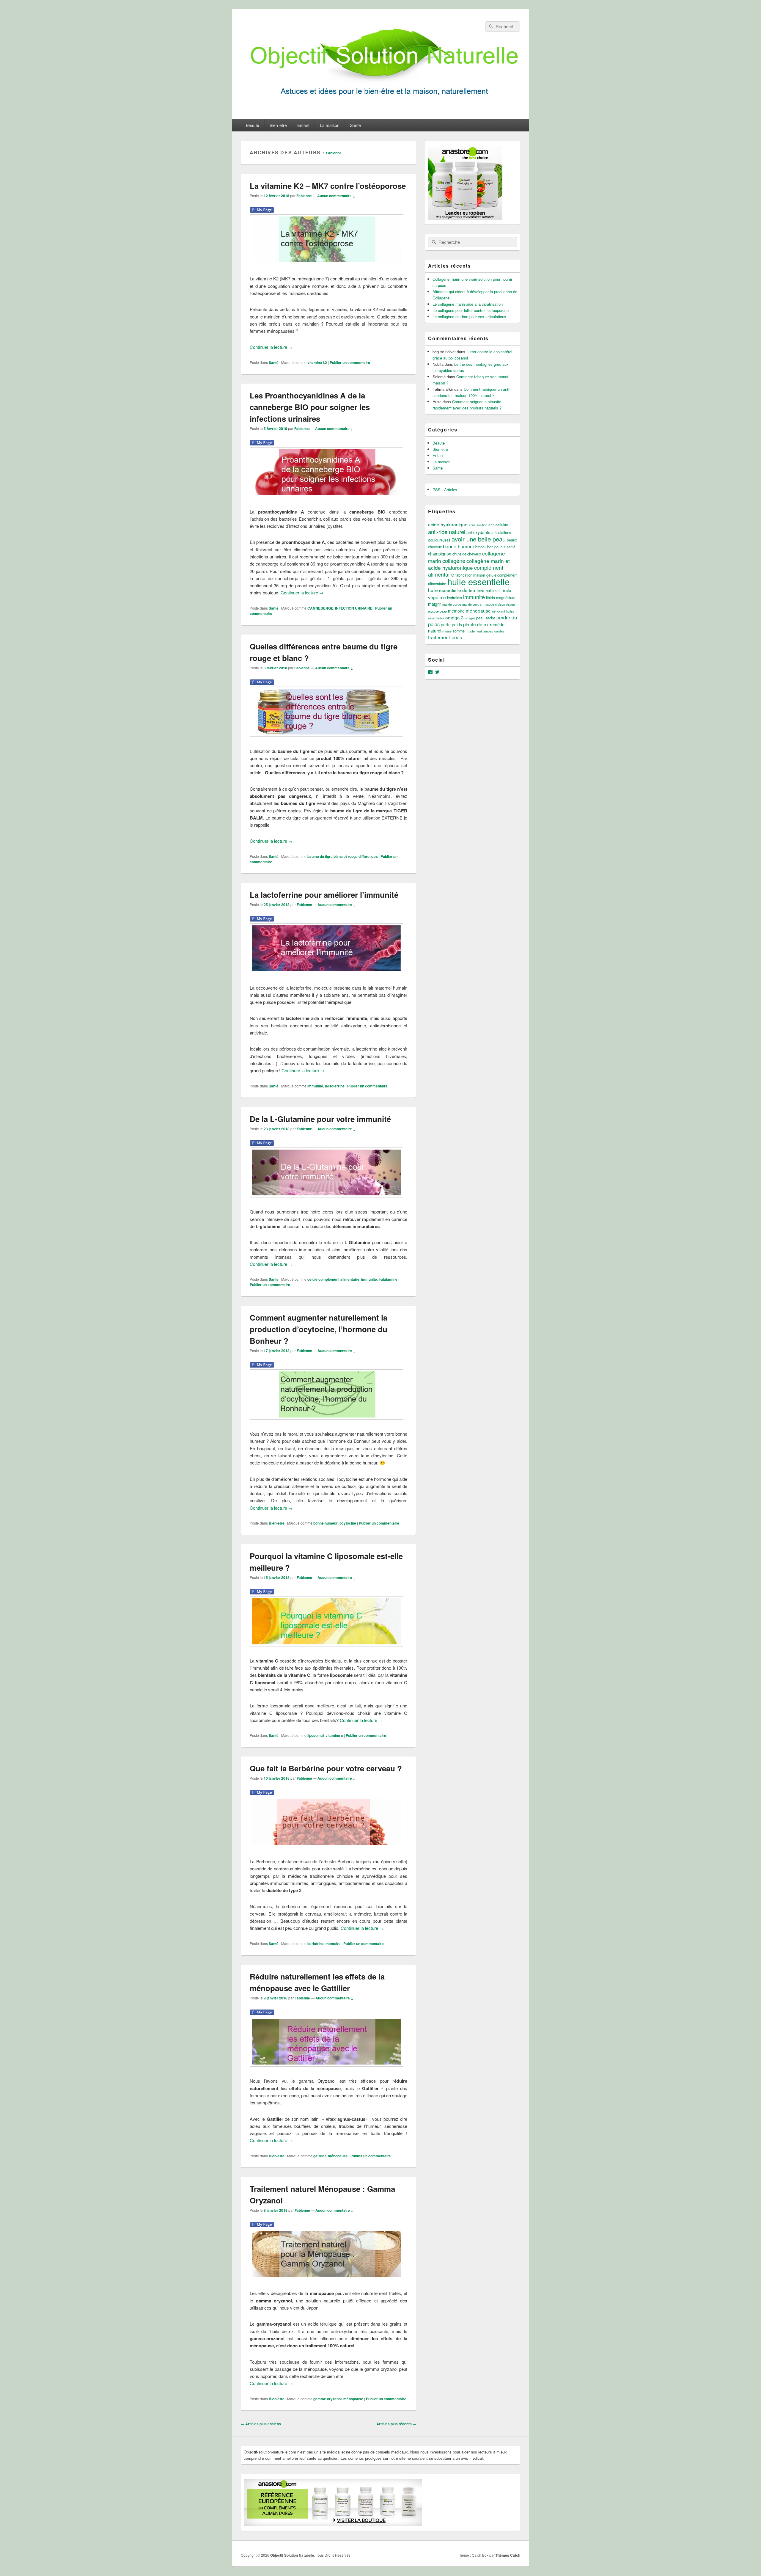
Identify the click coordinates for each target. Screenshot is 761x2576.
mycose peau (437, 611)
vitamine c (334, 1735)
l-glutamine (388, 1279)
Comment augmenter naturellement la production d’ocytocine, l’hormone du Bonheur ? (319, 1329)
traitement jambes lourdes (486, 631)
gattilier (320, 2156)
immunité (315, 1086)
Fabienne (334, 153)
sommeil (460, 631)
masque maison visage (499, 604)
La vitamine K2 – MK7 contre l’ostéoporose (328, 186)
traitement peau (445, 637)
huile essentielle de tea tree (456, 590)
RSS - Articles (445, 490)
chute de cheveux (467, 554)
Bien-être (278, 125)
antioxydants (478, 532)
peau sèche (486, 618)
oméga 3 (455, 617)
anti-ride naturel (447, 532)
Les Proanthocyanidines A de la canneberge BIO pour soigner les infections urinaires (310, 407)
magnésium (506, 598)
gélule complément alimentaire (333, 1279)
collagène (454, 560)
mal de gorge (452, 604)
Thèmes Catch (508, 2555)
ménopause (338, 2156)
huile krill (493, 591)
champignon (440, 554)
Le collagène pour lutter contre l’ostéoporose (471, 310)
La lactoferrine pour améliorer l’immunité (324, 895)
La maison (330, 125)
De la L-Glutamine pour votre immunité (320, 1119)
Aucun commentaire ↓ (336, 196)
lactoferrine (335, 1086)
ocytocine (348, 1523)
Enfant (303, 125)
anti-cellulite (498, 525)
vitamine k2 (317, 362)
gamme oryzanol (327, 2399)
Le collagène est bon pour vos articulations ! (471, 317)
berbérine (316, 1944)
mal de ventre (472, 604)
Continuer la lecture (271, 347)
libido (490, 598)
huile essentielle (478, 581)
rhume (447, 631)
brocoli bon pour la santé (495, 547)
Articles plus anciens (261, 2424)
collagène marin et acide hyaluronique (469, 564)
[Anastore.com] (465, 218)
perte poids (451, 624)
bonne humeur (326, 1523)
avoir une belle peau (479, 539)
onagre (470, 618)
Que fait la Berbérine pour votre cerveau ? (326, 1768)
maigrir (435, 604)
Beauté (253, 125)
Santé (355, 125)
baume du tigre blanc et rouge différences (343, 856)
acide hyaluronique (448, 524)
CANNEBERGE (320, 608)
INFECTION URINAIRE (354, 608)
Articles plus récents (396, 2424)
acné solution (478, 525)
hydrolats (455, 598)
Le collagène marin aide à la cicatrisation (468, 304)
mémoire (333, 1944)
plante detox (476, 624)
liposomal (316, 1735)
